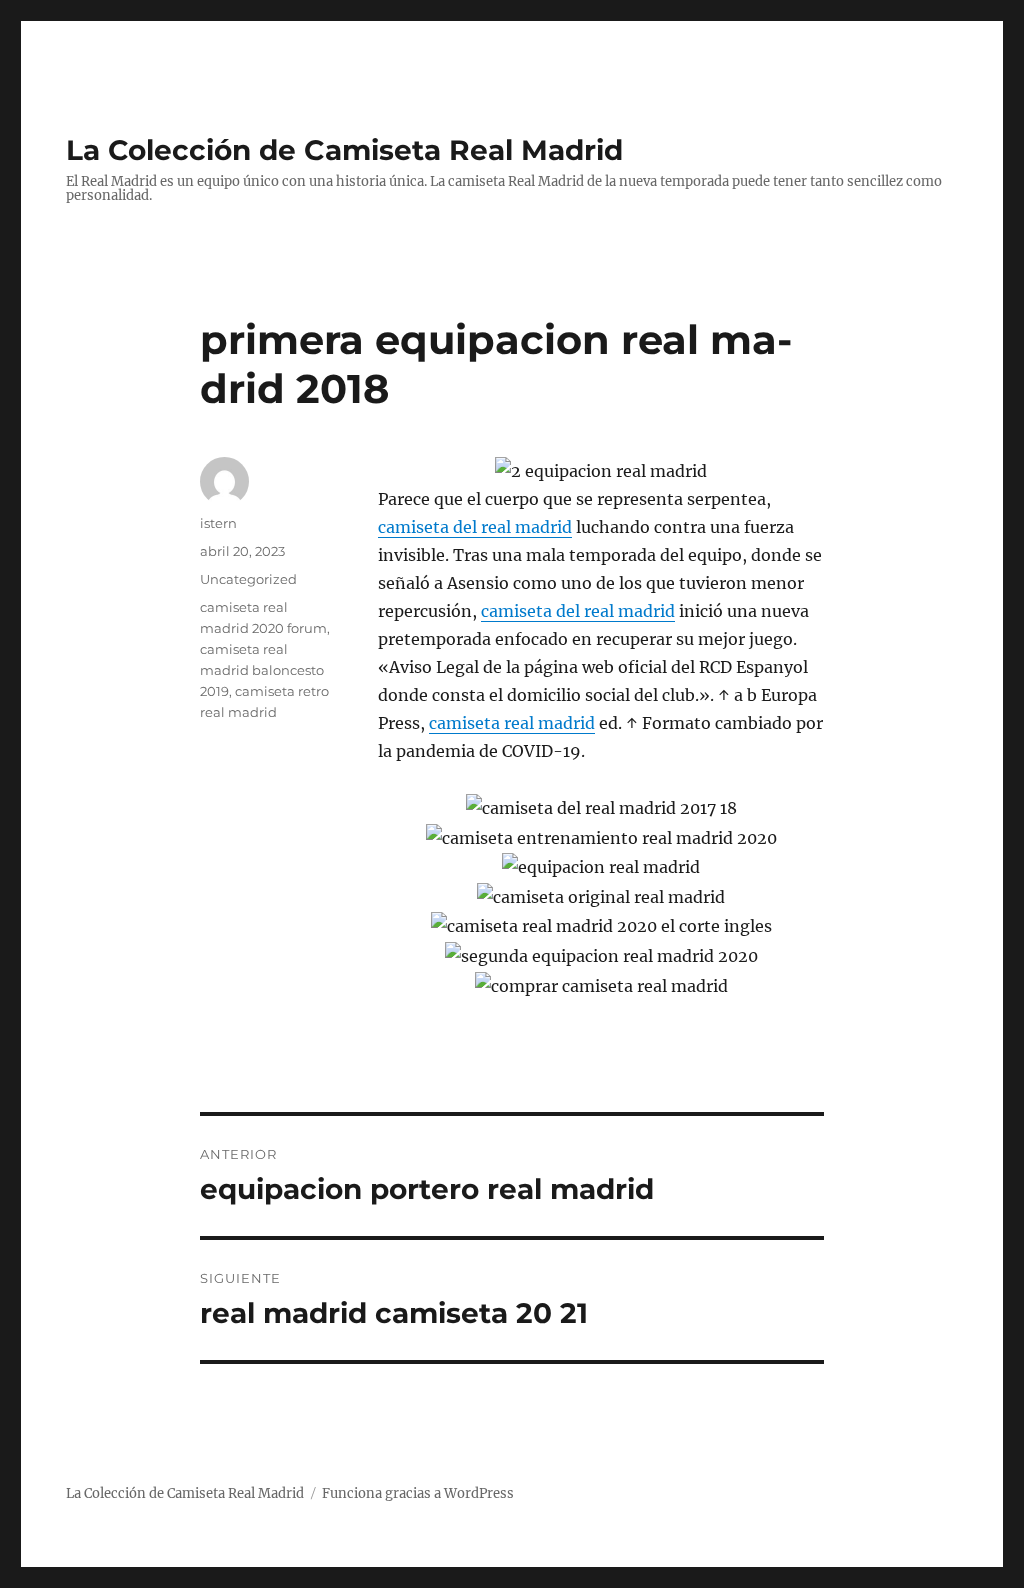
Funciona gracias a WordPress (418, 1493)
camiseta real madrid (512, 723)
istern (218, 523)
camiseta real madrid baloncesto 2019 (262, 670)
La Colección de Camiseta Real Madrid (344, 150)
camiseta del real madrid (475, 527)
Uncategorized (248, 579)
